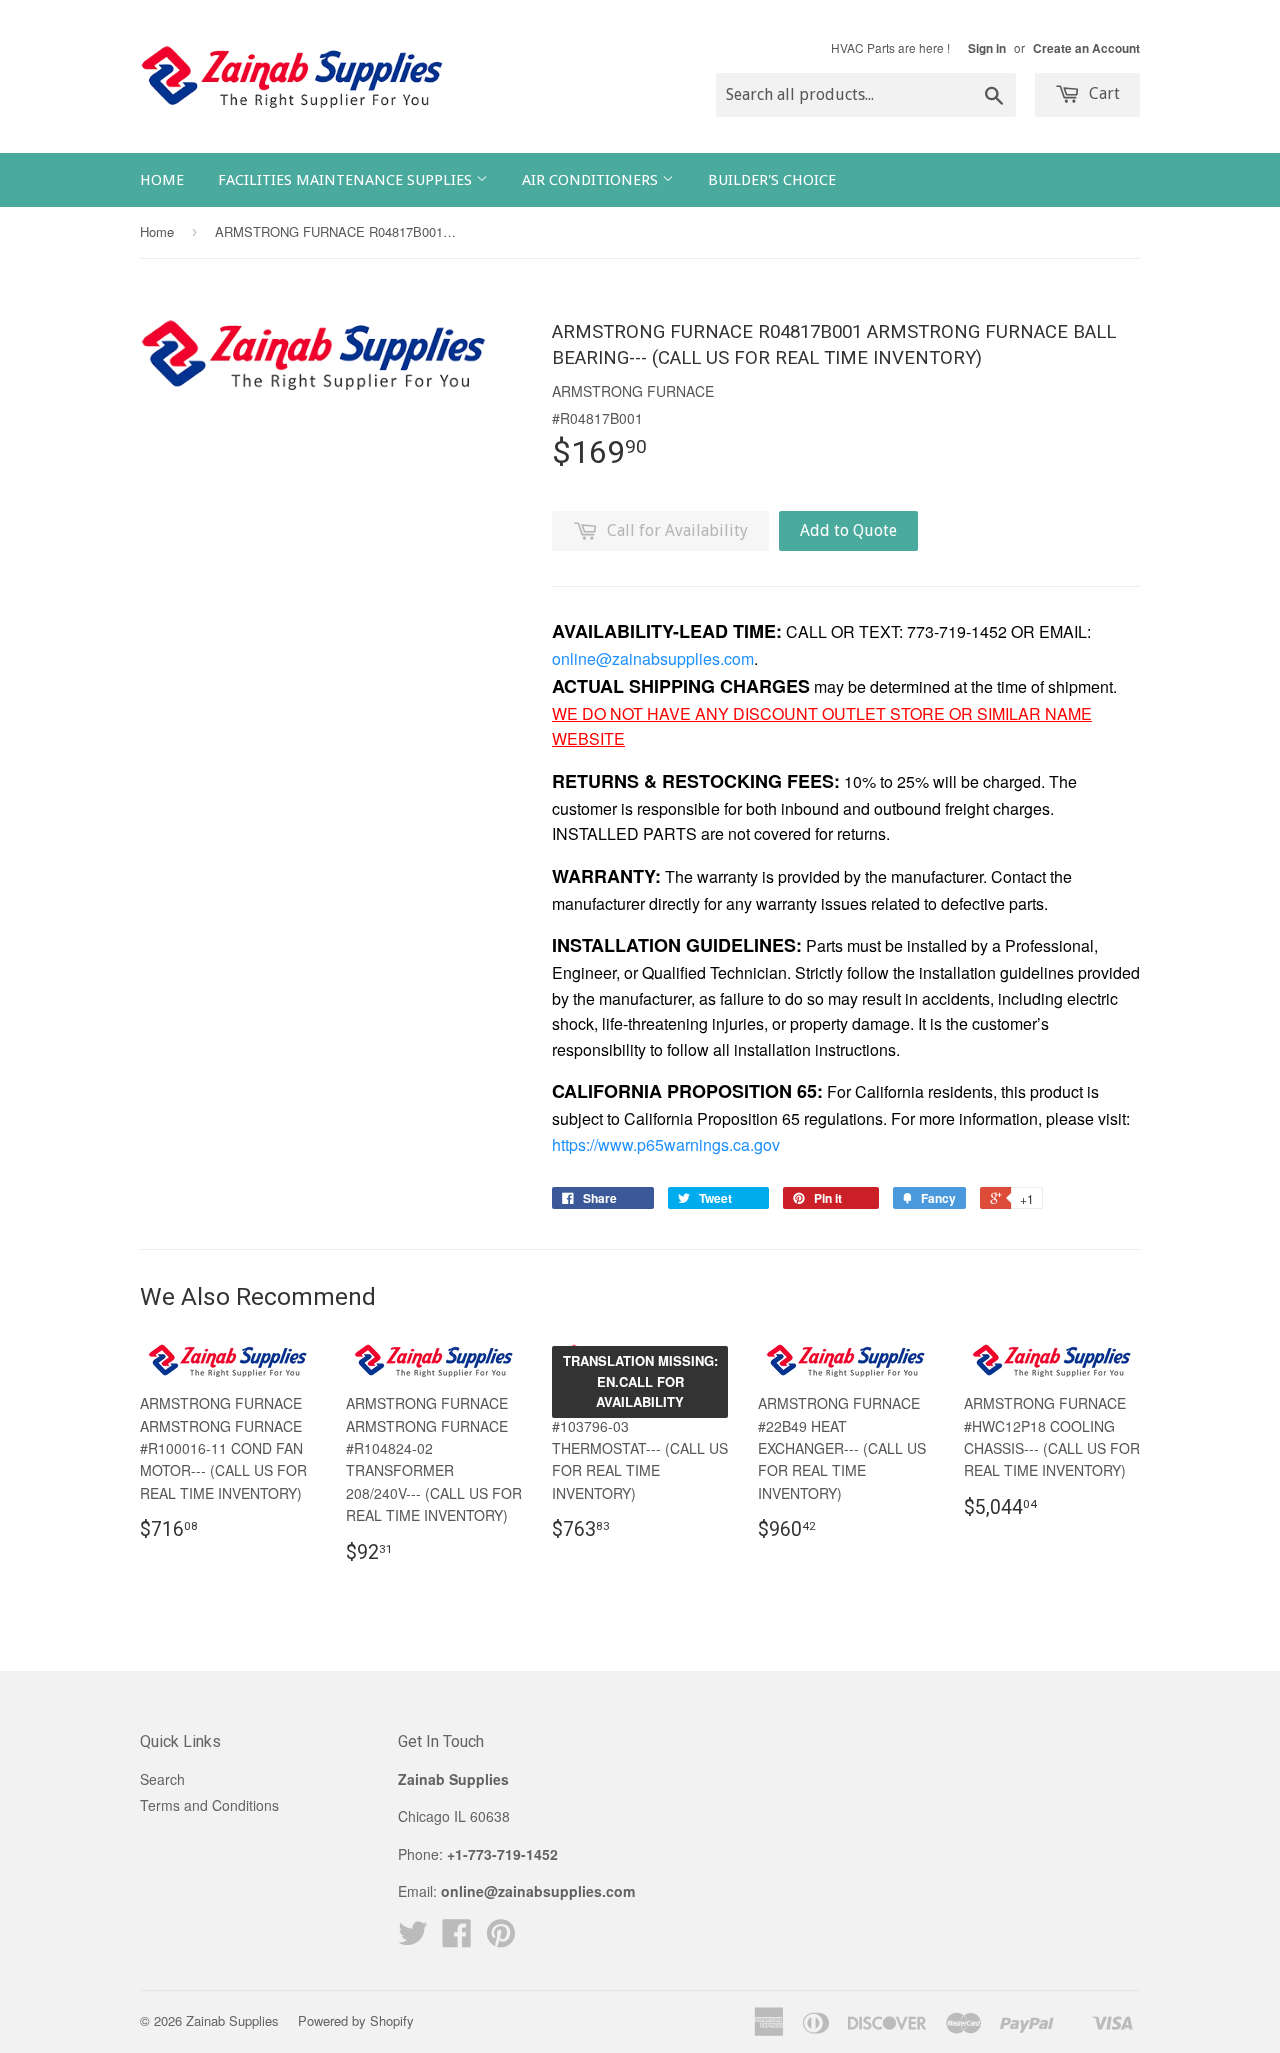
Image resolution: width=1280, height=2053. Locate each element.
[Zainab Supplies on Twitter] (413, 1939)
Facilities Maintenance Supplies (347, 180)
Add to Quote (848, 530)
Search (162, 1779)
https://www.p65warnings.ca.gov (666, 1144)
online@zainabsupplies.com (653, 658)
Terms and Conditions (209, 1805)
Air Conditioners (592, 180)
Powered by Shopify (356, 2020)
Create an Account (1086, 48)
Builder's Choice (772, 180)
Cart (1102, 93)
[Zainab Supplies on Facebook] (457, 1939)
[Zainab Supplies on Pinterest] (501, 1939)
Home (162, 180)
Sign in (987, 48)
